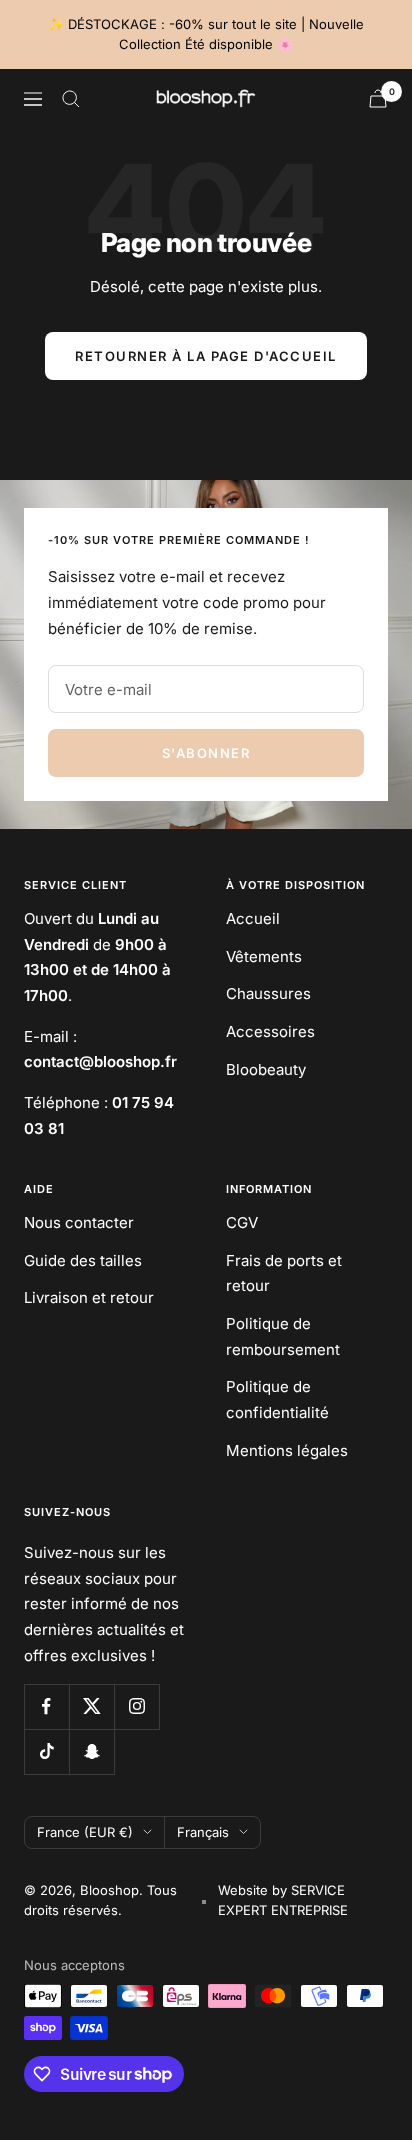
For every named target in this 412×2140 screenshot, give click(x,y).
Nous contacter (79, 1222)
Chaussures (268, 993)
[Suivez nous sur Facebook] (46, 1706)
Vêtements (264, 956)
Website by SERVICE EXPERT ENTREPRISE (283, 1900)
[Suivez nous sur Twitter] (91, 1706)
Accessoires (270, 1031)
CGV (242, 1222)
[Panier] (378, 98)
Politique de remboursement (283, 1336)
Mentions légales (287, 1450)
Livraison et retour (89, 1297)
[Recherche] (71, 99)
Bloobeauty (266, 1069)
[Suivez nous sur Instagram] (136, 1706)
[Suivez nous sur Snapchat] (91, 1751)
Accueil (253, 918)
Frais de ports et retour (284, 1273)
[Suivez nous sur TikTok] (46, 1751)
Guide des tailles (83, 1260)
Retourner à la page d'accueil (206, 356)
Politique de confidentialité (277, 1399)
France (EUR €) (85, 1832)
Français (203, 1832)
